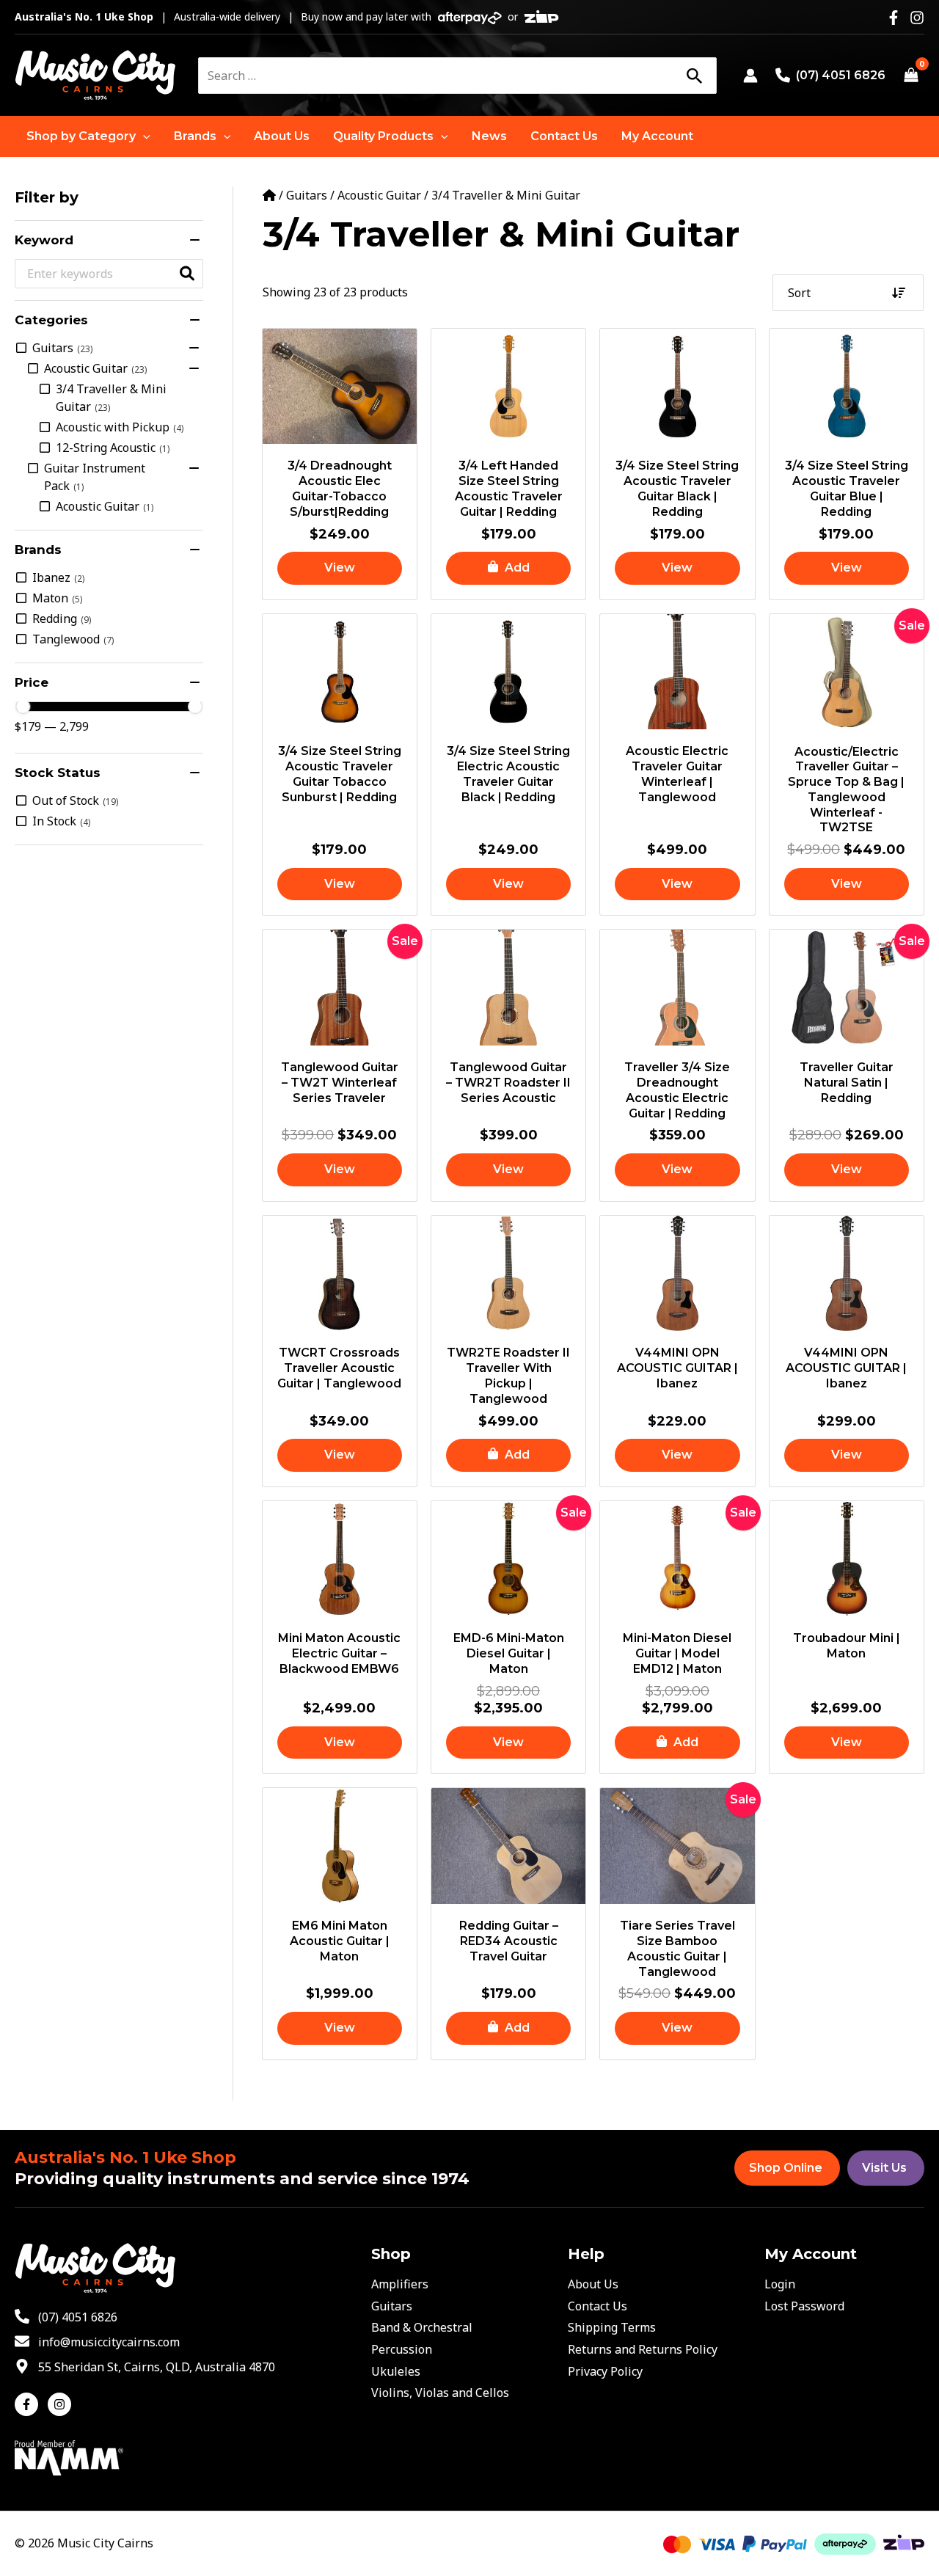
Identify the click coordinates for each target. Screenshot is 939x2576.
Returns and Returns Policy (643, 2349)
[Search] (694, 76)
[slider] (23, 707)
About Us (593, 2284)
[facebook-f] (30, 2404)
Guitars (307, 195)
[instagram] (61, 2404)
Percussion (402, 2349)
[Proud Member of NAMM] (69, 2456)
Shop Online (786, 2168)
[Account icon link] (750, 76)
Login (780, 2284)
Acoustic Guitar (379, 195)
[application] (143, 136)
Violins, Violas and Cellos (440, 2393)
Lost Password (804, 2306)
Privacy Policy (605, 2371)
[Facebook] (894, 18)
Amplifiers (400, 2284)
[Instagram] (917, 18)
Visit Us (884, 2168)
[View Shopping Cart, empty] (911, 76)
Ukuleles (396, 2371)
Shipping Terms (612, 2327)
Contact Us (598, 2306)
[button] (88, 136)
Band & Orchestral (422, 2327)
